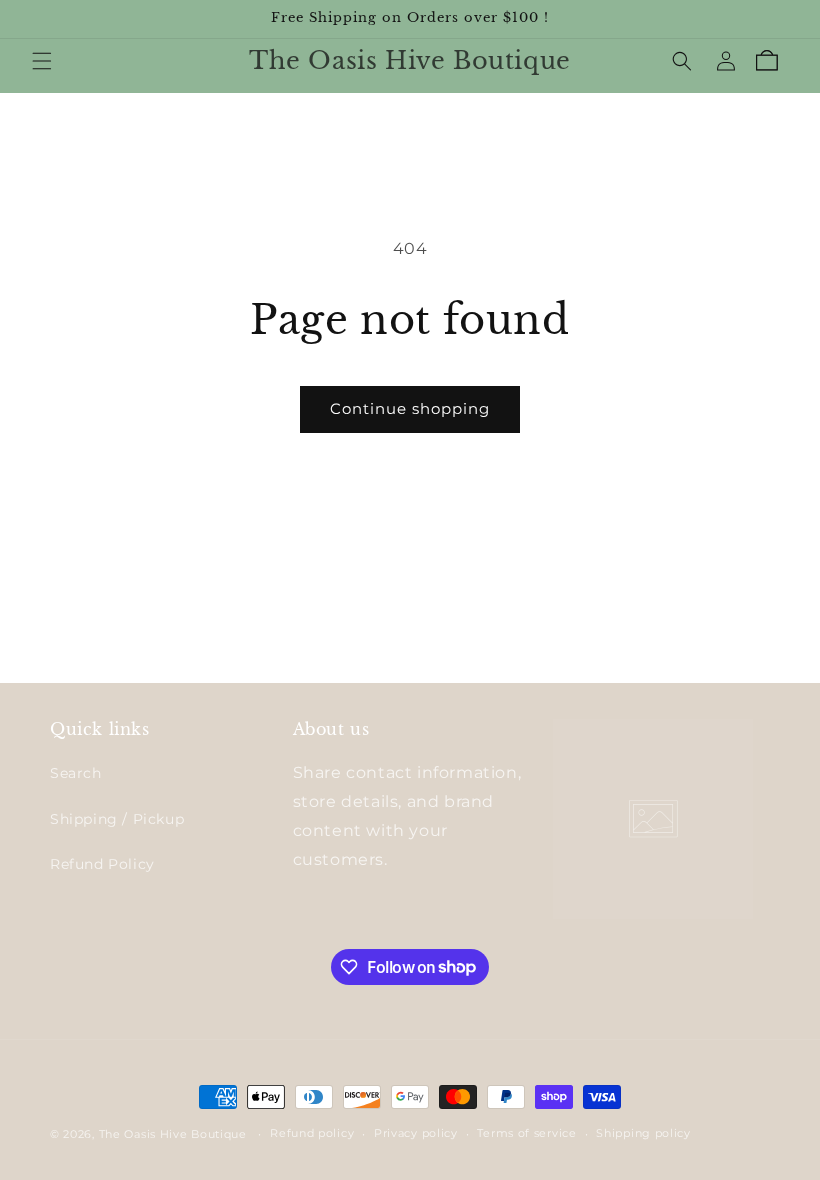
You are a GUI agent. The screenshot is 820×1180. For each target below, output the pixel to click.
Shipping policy (643, 1133)
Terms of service (526, 1133)
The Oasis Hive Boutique (175, 1134)
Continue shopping (410, 408)
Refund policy (312, 1133)
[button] (42, 61)
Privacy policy (416, 1133)
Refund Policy (102, 864)
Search (76, 773)
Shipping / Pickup (117, 819)
